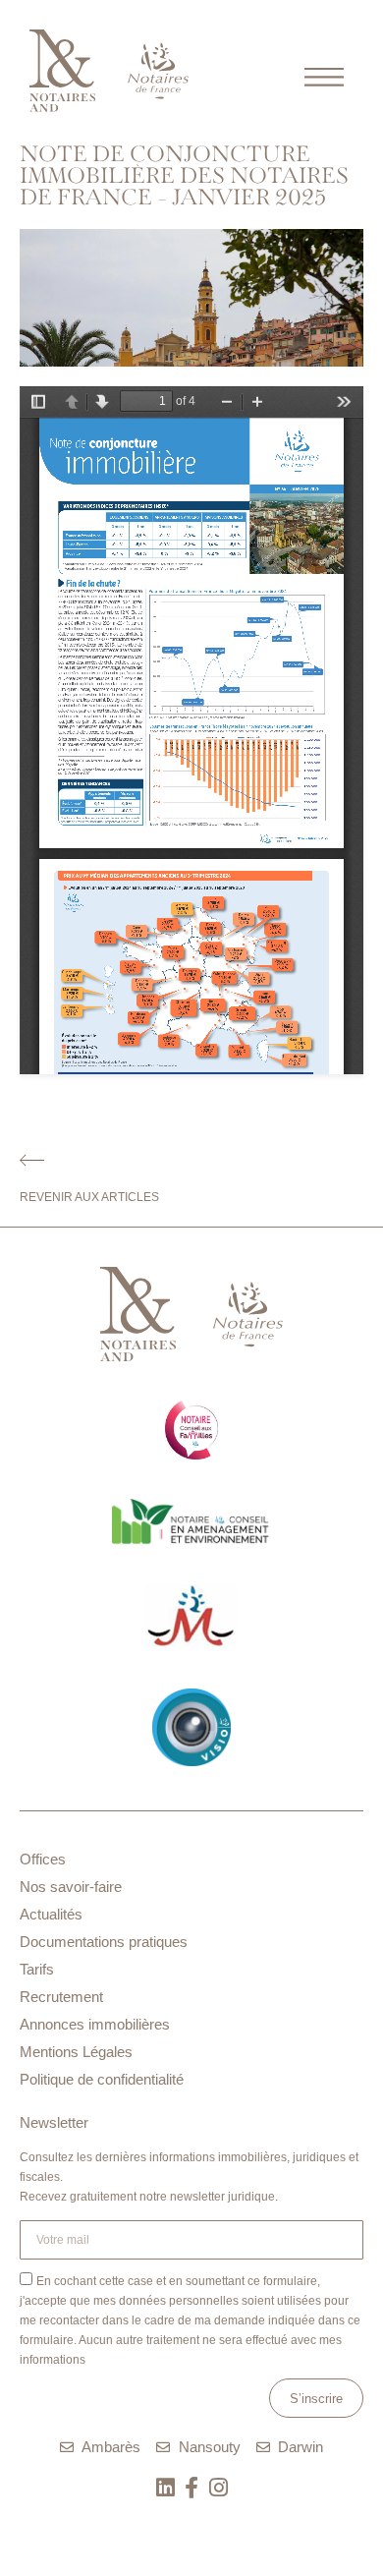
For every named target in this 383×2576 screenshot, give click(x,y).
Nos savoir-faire (71, 1887)
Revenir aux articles (89, 1197)
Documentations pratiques (104, 1942)
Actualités (51, 1914)
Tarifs (37, 1969)
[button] (324, 73)
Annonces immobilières (95, 2024)
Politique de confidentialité (102, 2079)
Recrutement (61, 1997)
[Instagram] (218, 2488)
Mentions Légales (76, 2052)
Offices (43, 1859)
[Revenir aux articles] (32, 1160)
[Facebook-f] (191, 2488)
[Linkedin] (165, 2488)
